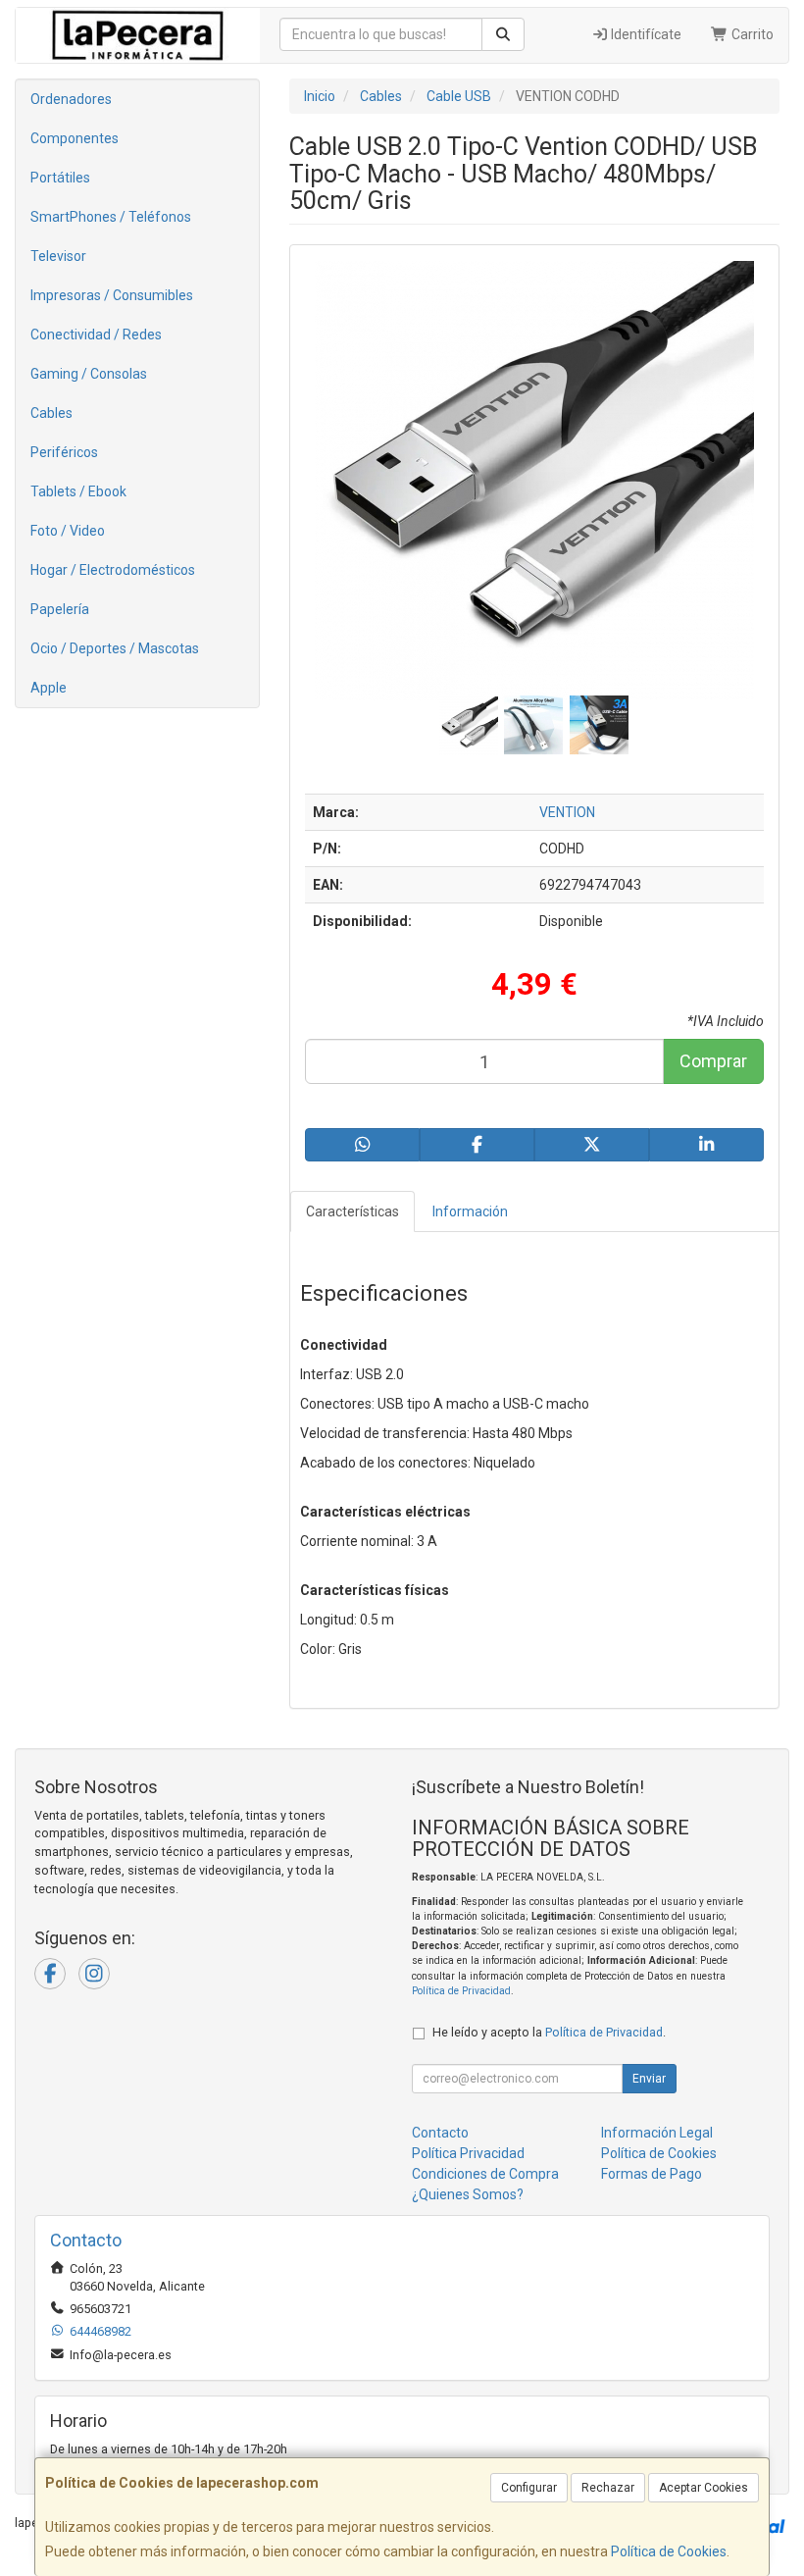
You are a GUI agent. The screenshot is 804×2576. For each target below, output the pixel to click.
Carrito (751, 34)
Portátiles (60, 178)
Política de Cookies (669, 2551)
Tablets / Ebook (78, 491)
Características (352, 1211)
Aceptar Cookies (703, 2488)
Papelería (60, 609)
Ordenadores (71, 99)
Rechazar (608, 2488)
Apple (49, 688)
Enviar (649, 2079)
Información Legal (657, 2133)
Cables (51, 413)
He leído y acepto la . (549, 2032)
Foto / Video (68, 531)
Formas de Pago (652, 2174)
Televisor (58, 256)
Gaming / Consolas (89, 374)
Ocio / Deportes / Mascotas (115, 648)
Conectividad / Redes (96, 335)
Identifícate (645, 34)
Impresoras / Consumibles (112, 295)
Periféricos (64, 452)
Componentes (75, 138)
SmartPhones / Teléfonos (111, 217)
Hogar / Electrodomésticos (113, 570)
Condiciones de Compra (485, 2174)
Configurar (529, 2488)
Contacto (440, 2133)
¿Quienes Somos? (468, 2194)
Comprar (713, 1061)
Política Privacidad (468, 2153)
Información (470, 1211)
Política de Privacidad (461, 1991)
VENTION (567, 812)
